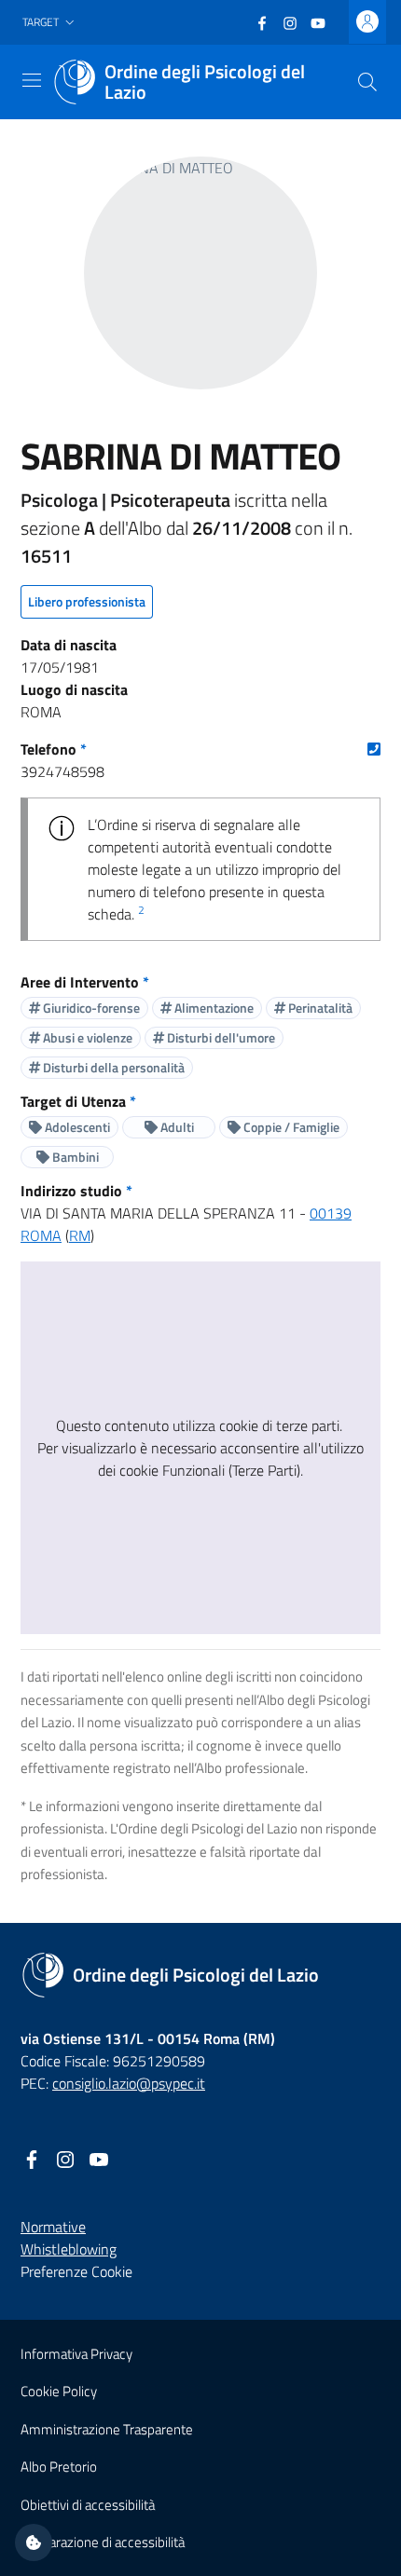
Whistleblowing (69, 2249)
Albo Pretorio (59, 2467)
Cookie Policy (59, 2391)
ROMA (41, 1235)
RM (80, 1235)
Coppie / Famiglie (290, 1127)
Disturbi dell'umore (220, 1037)
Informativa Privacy (76, 2354)
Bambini (74, 1157)
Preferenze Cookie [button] (76, 2271)
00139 (331, 1213)
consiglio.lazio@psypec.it (129, 2083)
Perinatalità (319, 1008)
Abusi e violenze (86, 1037)
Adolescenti (76, 1127)
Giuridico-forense (90, 1008)
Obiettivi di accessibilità (88, 2505)
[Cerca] (367, 82)
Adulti (176, 1127)
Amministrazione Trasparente (107, 2429)
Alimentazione (213, 1008)
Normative (53, 2227)
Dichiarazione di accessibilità (103, 2542)
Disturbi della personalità (112, 1067)
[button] (50, 23)
